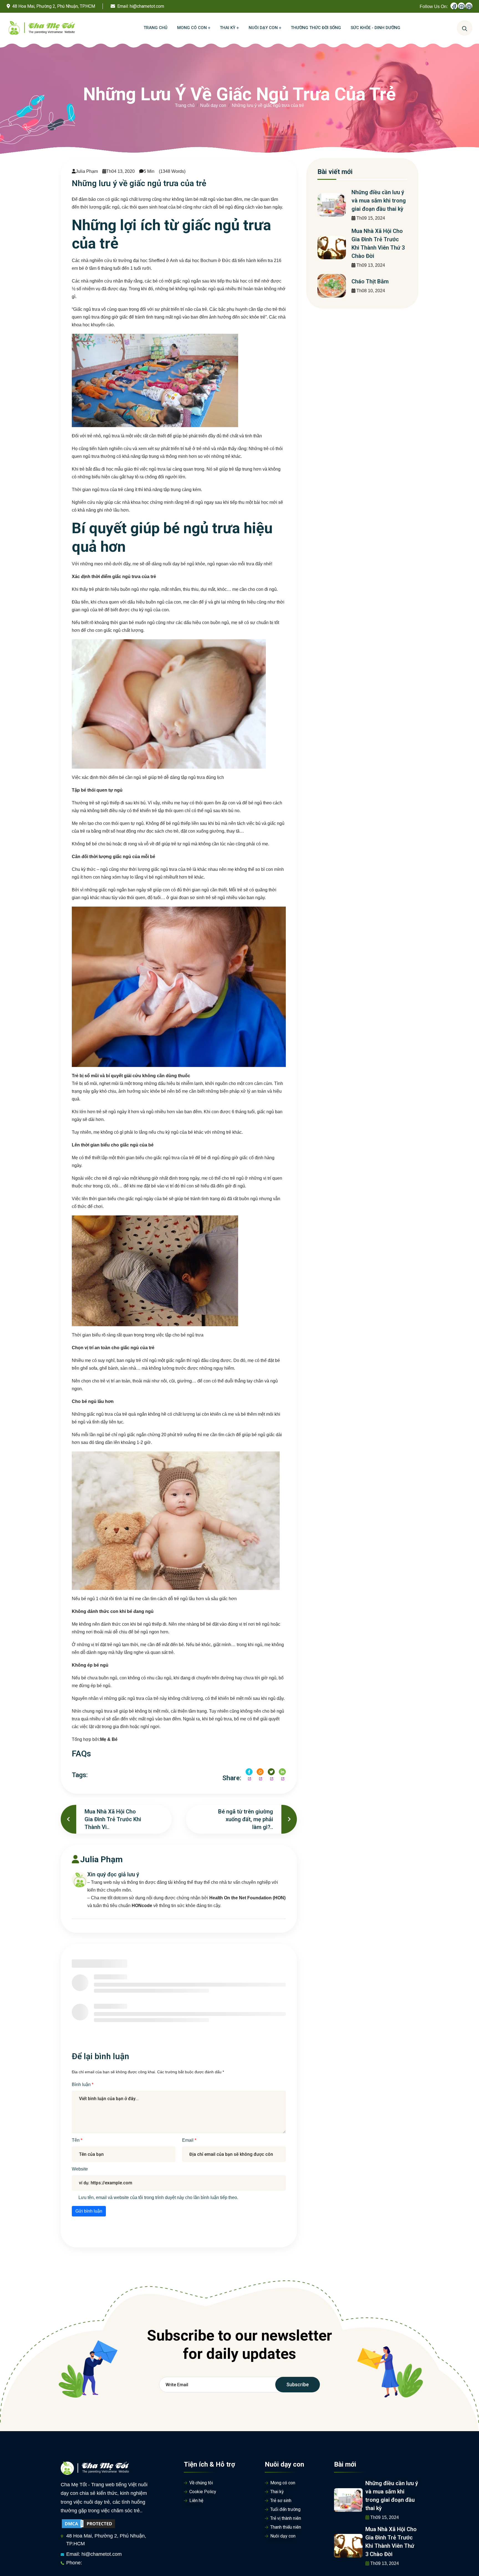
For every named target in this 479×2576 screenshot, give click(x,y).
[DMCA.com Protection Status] (88, 2523)
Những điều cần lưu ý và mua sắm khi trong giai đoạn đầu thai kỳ (379, 201)
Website (80, 2169)
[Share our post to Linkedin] (282, 1772)
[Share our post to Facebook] (249, 1772)
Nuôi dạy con (213, 105)
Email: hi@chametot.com (94, 2554)
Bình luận (82, 2084)
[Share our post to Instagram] (260, 1772)
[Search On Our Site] (465, 28)
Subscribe (298, 2384)
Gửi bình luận (89, 2211)
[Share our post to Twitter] (271, 1772)
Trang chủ (185, 105)
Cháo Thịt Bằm (370, 281)
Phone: (74, 2563)
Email (188, 2140)
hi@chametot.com (147, 6)
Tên (76, 2140)
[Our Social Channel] (454, 6)
